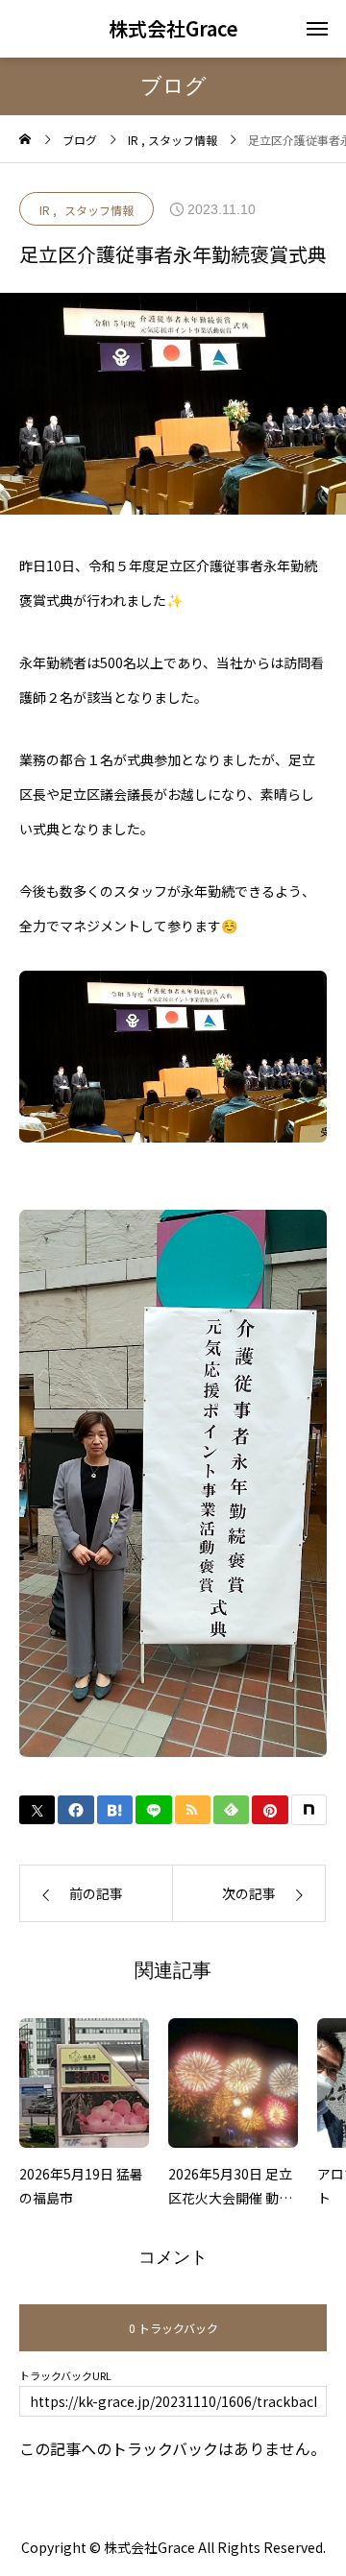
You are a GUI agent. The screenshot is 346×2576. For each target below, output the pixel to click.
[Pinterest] (270, 1810)
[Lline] (153, 1810)
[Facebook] (75, 1810)
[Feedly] (231, 1810)
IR (45, 210)
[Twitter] (37, 1810)
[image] (84, 2090)
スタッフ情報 (99, 210)
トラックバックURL (65, 2376)
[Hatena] (115, 1810)
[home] (25, 140)
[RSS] (193, 1810)
